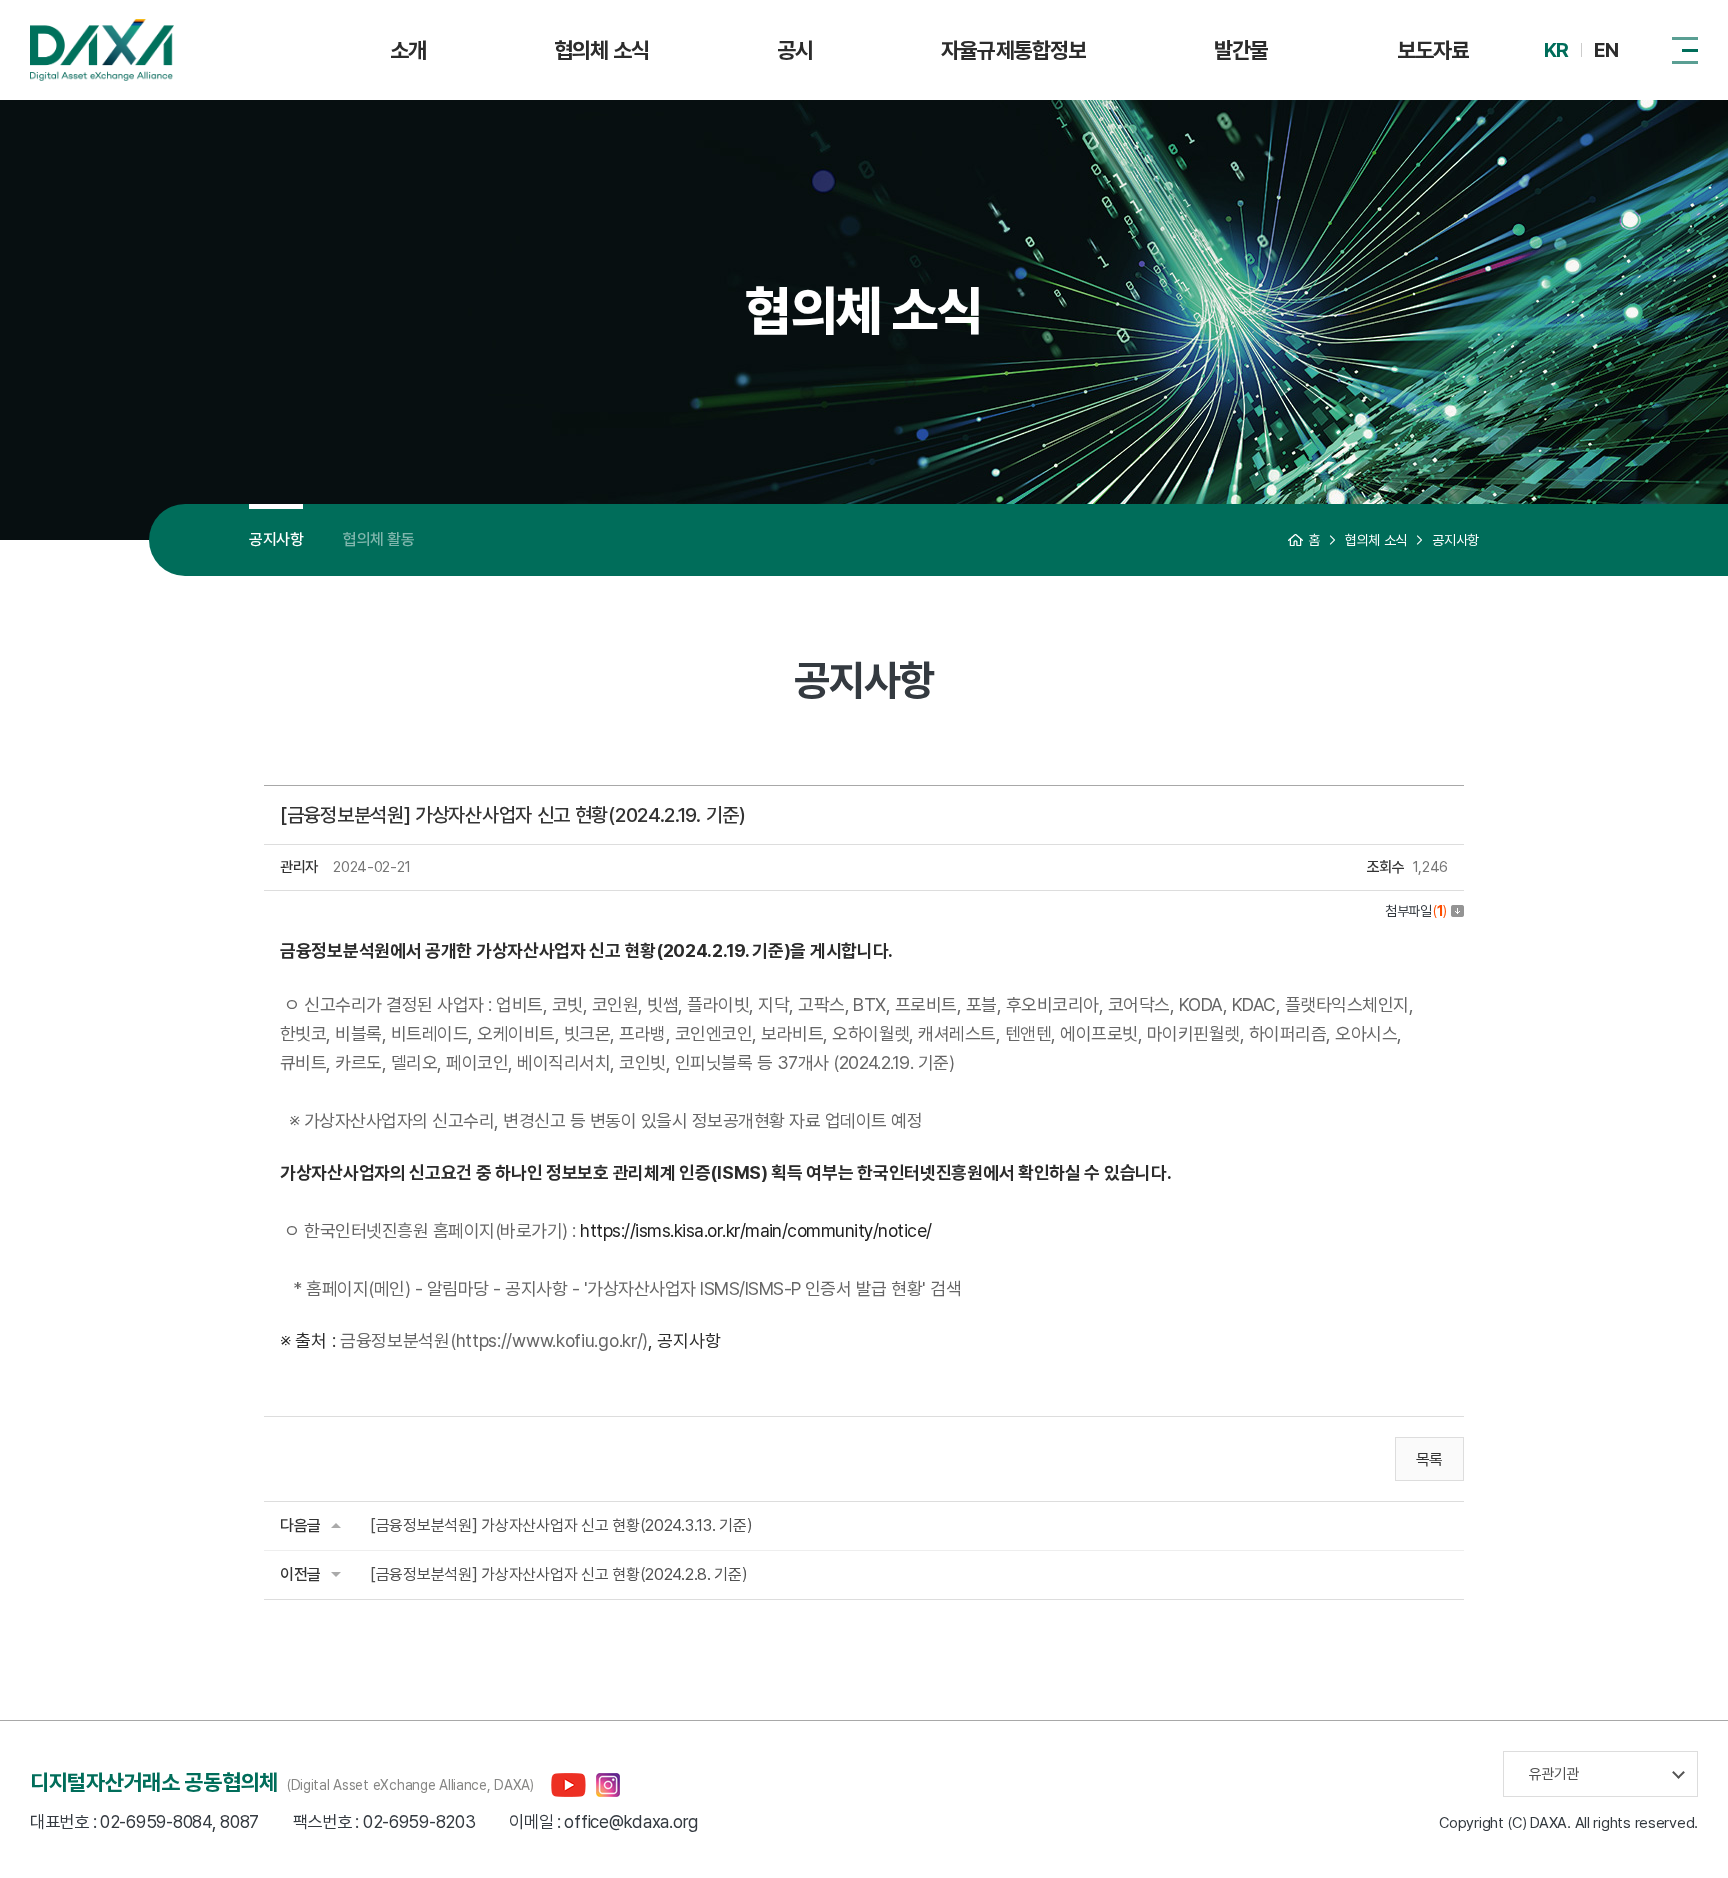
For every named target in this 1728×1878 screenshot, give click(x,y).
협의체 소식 (601, 50)
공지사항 (276, 539)
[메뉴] (1685, 50)
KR (1556, 50)
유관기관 (1554, 1774)
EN (1606, 50)
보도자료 (1433, 50)
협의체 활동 (378, 539)
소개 (408, 50)
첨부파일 (1416, 911)
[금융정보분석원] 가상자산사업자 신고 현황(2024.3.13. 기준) (561, 1525)
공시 (795, 50)
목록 (1429, 1459)
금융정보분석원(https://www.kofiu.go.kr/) (494, 1340)
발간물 (1241, 50)
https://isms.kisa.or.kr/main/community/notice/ (756, 1230)
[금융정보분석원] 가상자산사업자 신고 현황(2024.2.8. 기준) (559, 1574)
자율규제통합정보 (1013, 50)
